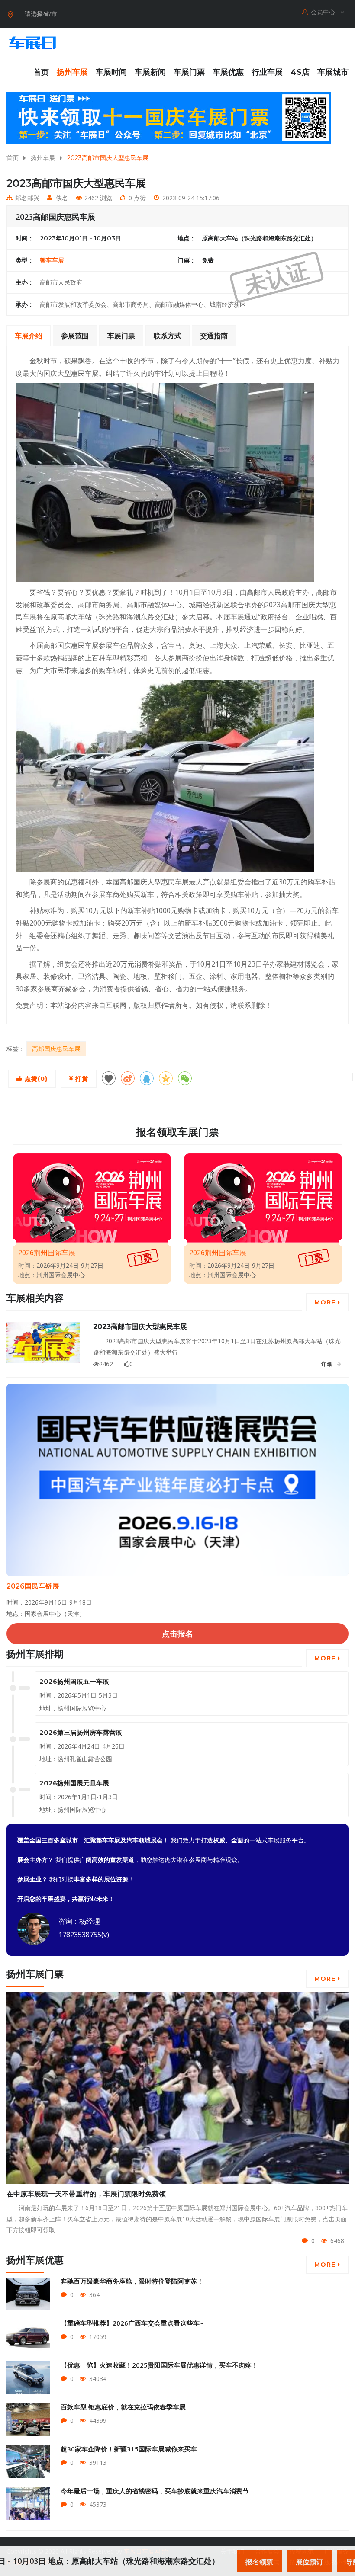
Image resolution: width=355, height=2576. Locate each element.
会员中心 (324, 12)
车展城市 (333, 72)
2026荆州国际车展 (47, 1253)
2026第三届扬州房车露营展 (81, 1732)
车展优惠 (228, 72)
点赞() (35, 1079)
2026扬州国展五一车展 (74, 1681)
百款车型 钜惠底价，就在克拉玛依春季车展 (123, 2407)
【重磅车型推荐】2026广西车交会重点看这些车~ (132, 2323)
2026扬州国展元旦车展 (74, 1783)
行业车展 (267, 72)
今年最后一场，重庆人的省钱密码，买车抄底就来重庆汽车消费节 (155, 2491)
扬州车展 (72, 72)
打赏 (81, 1079)
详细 (327, 1364)
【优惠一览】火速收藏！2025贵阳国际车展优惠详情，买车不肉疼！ (159, 2365)
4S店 (300, 72)
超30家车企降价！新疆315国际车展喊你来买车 (129, 2449)
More (326, 1302)
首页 (41, 72)
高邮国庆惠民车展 (56, 1049)
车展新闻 (150, 72)
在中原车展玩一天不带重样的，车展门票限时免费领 (86, 2194)
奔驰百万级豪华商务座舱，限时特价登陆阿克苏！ (132, 2281)
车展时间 (111, 72)
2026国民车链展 (33, 1586)
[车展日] (32, 43)
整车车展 (52, 260)
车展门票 (189, 72)
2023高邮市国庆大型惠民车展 (140, 1327)
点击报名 (177, 1634)
